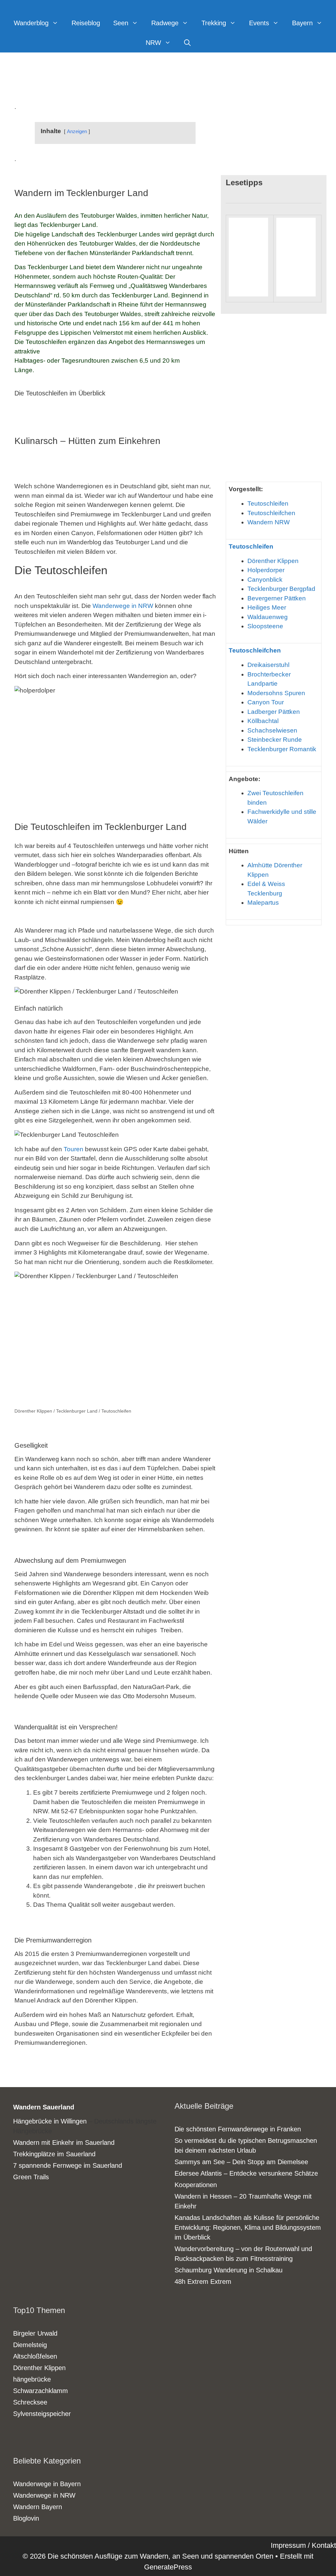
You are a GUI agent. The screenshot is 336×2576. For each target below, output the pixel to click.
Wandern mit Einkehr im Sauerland (64, 2143)
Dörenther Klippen (273, 561)
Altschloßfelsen (35, 2356)
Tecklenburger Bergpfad (281, 589)
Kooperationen (196, 2185)
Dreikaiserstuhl (268, 665)
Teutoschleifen (268, 503)
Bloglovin (26, 2518)
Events (259, 23)
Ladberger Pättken (274, 712)
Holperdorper (266, 570)
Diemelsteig (30, 2345)
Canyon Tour (266, 702)
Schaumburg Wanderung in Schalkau (229, 2270)
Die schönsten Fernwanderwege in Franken (238, 2129)
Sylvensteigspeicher (42, 2414)
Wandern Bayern (38, 2507)
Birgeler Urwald (35, 2333)
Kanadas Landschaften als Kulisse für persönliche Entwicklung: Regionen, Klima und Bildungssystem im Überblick (248, 2227)
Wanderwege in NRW (123, 606)
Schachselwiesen (272, 730)
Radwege (165, 23)
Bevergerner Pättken (277, 598)
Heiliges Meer (267, 607)
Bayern (302, 23)
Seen (121, 23)
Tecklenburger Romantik (282, 749)
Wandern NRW (269, 522)
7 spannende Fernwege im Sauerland (68, 2165)
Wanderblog (31, 23)
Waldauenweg (268, 617)
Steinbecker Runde (275, 740)
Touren (73, 1149)
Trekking (214, 23)
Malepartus (263, 903)
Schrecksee (30, 2402)
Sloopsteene (265, 626)
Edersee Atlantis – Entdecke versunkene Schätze (246, 2173)
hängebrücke (32, 2379)
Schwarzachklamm (41, 2391)
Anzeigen (77, 131)
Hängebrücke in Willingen (50, 2121)
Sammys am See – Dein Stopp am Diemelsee (241, 2162)
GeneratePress (168, 2567)
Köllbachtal (263, 721)
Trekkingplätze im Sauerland (54, 2154)
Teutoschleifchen (271, 513)
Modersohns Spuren (276, 693)
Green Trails (31, 2177)
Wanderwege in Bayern (47, 2484)
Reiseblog (86, 23)
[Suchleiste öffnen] (187, 43)
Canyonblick (265, 580)
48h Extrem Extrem (203, 2282)
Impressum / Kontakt (303, 2545)
